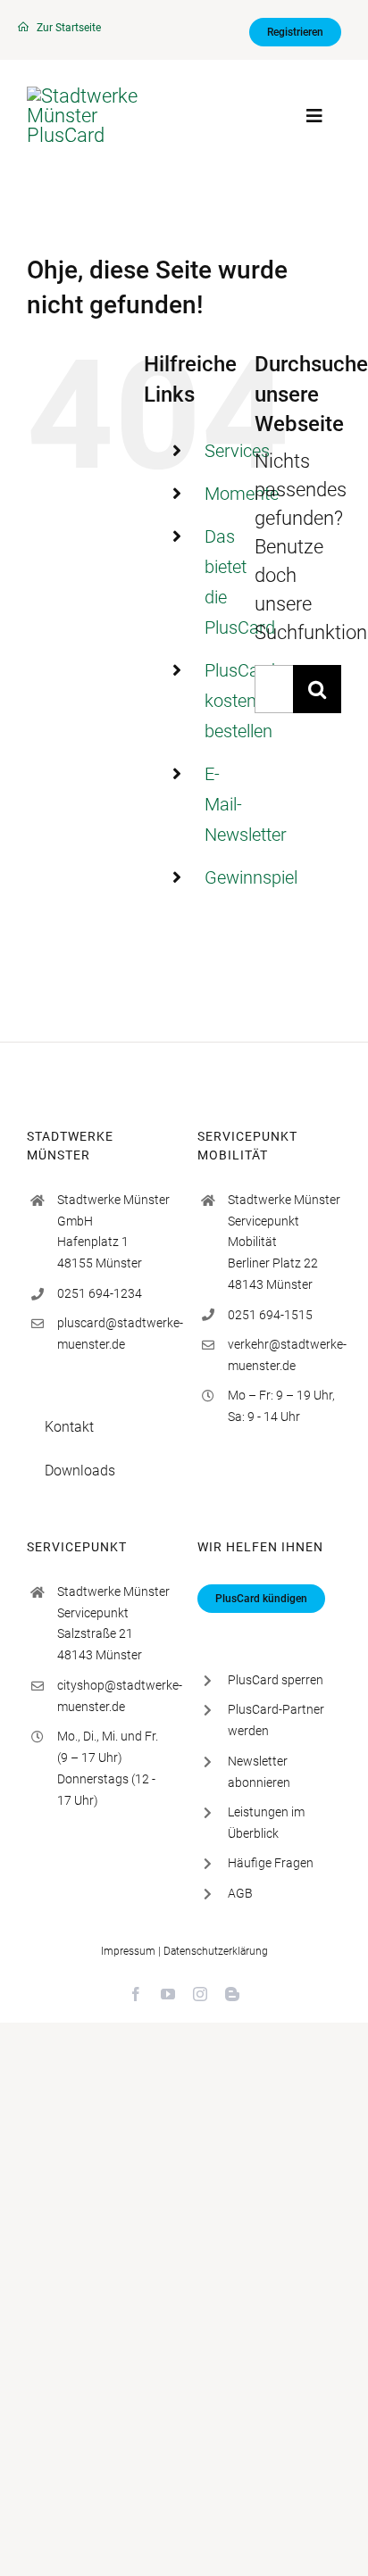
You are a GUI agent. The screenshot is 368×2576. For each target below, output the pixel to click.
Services (237, 451)
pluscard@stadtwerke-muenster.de (114, 1334)
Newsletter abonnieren (259, 1772)
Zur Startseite (69, 28)
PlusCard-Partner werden (276, 1720)
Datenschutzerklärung (216, 1951)
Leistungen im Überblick (266, 1823)
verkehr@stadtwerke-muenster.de (284, 1355)
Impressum (128, 1951)
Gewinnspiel (251, 877)
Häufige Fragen (271, 1863)
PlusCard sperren (276, 1680)
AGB (240, 1893)
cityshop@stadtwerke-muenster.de (114, 1696)
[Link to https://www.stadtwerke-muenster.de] (23, 27)
